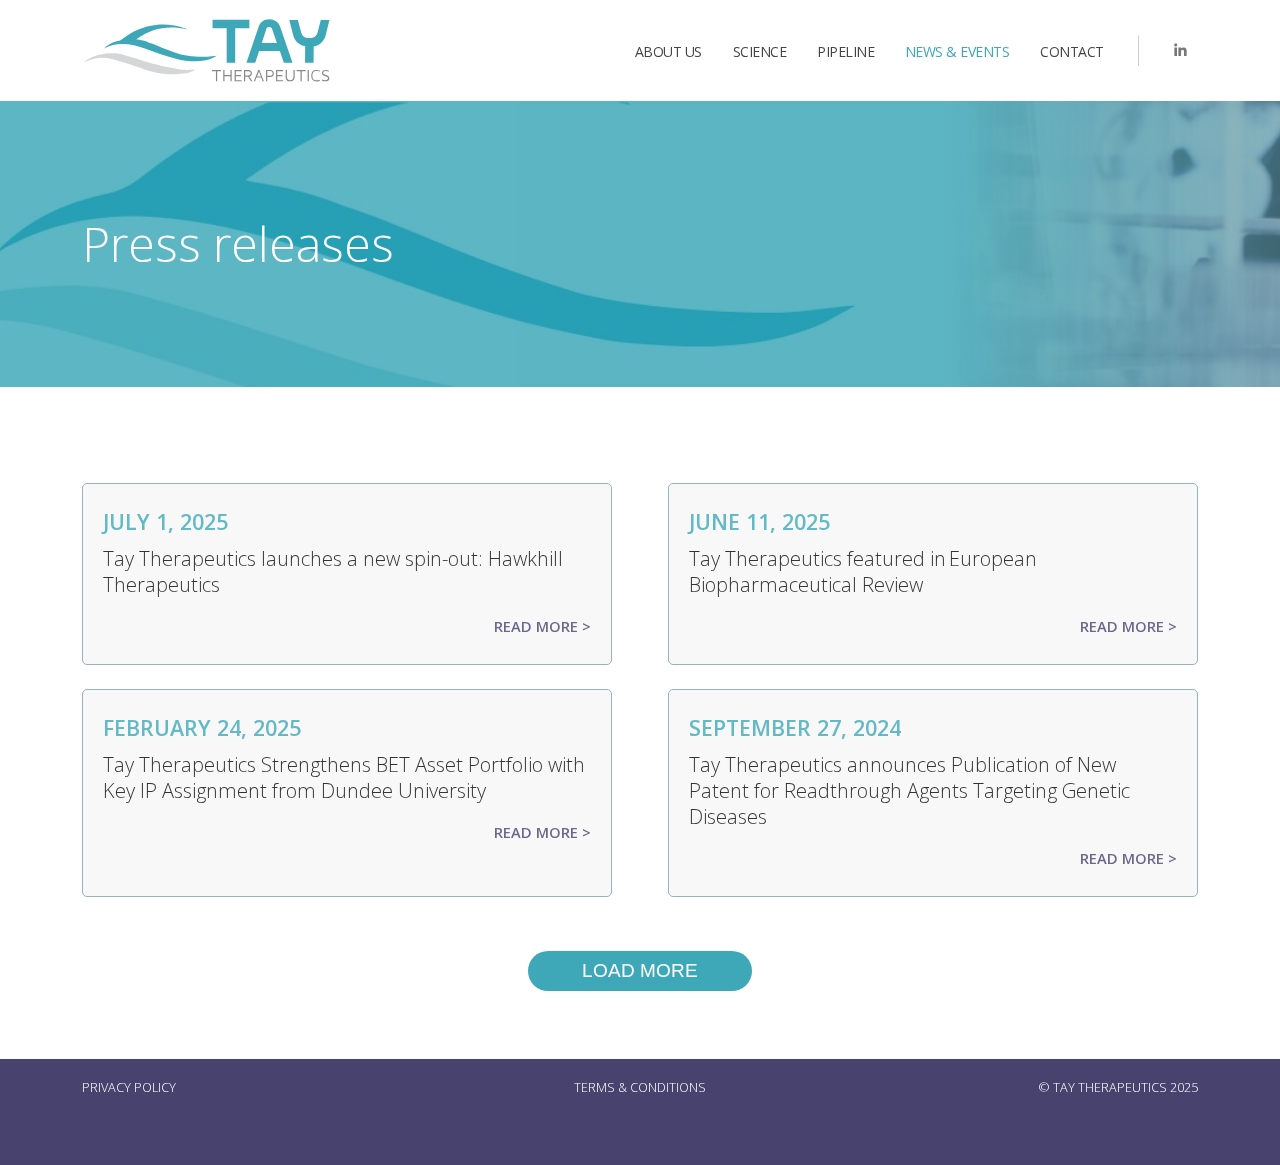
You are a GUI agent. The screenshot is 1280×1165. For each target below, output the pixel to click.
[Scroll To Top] (1245, 1142)
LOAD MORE (640, 970)
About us (668, 51)
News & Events (957, 51)
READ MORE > (542, 626)
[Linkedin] (1180, 50)
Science (760, 51)
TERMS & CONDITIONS (640, 1087)
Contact (1072, 51)
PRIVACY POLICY (129, 1087)
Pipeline (845, 51)
